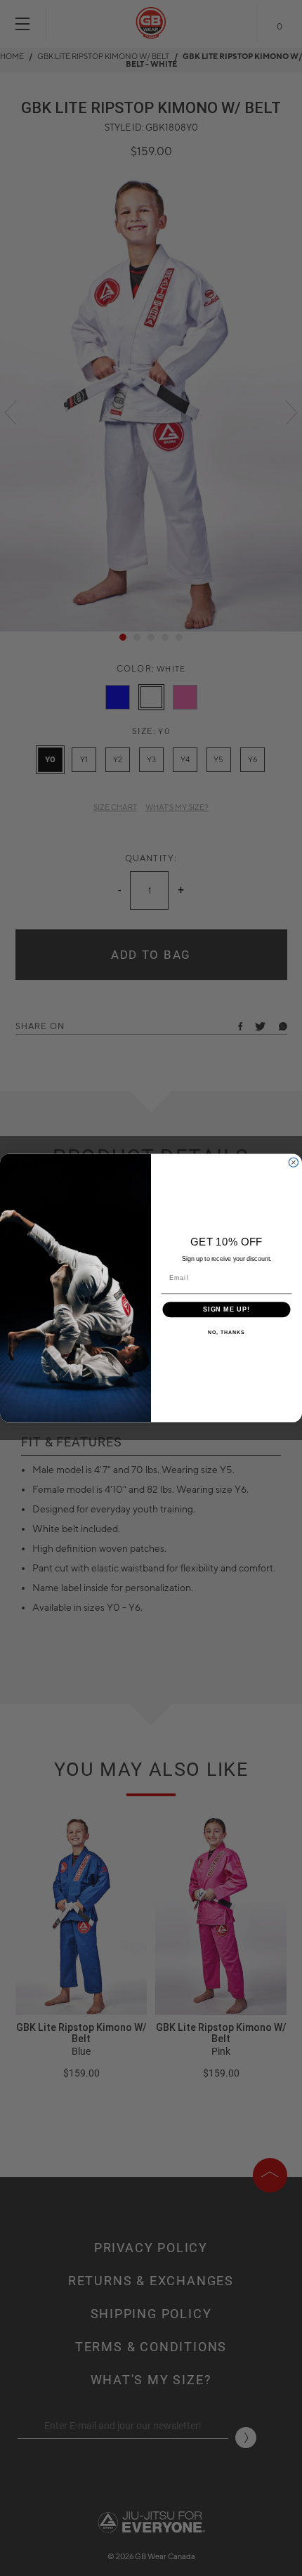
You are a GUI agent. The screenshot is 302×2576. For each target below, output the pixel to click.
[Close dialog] (293, 1162)
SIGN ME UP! (226, 1309)
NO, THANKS (226, 1333)
